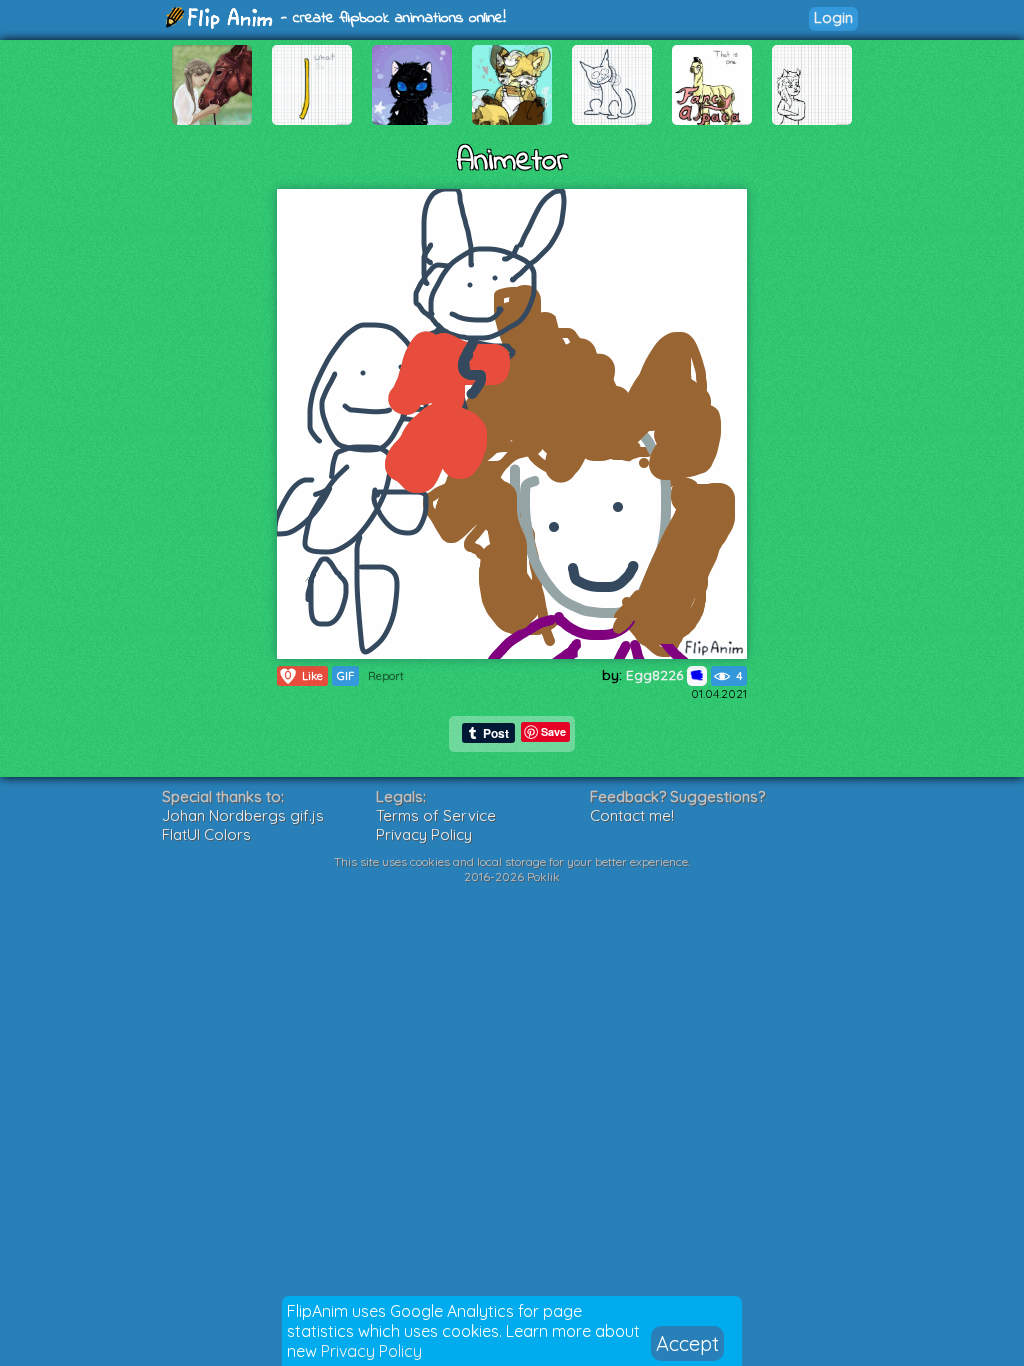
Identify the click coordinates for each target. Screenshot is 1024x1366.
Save (553, 731)
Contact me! (632, 815)
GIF (345, 676)
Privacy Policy (371, 1351)
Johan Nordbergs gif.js (243, 815)
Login (833, 17)
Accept (687, 1343)
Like (304, 675)
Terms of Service (436, 815)
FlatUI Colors (206, 834)
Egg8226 (656, 675)
